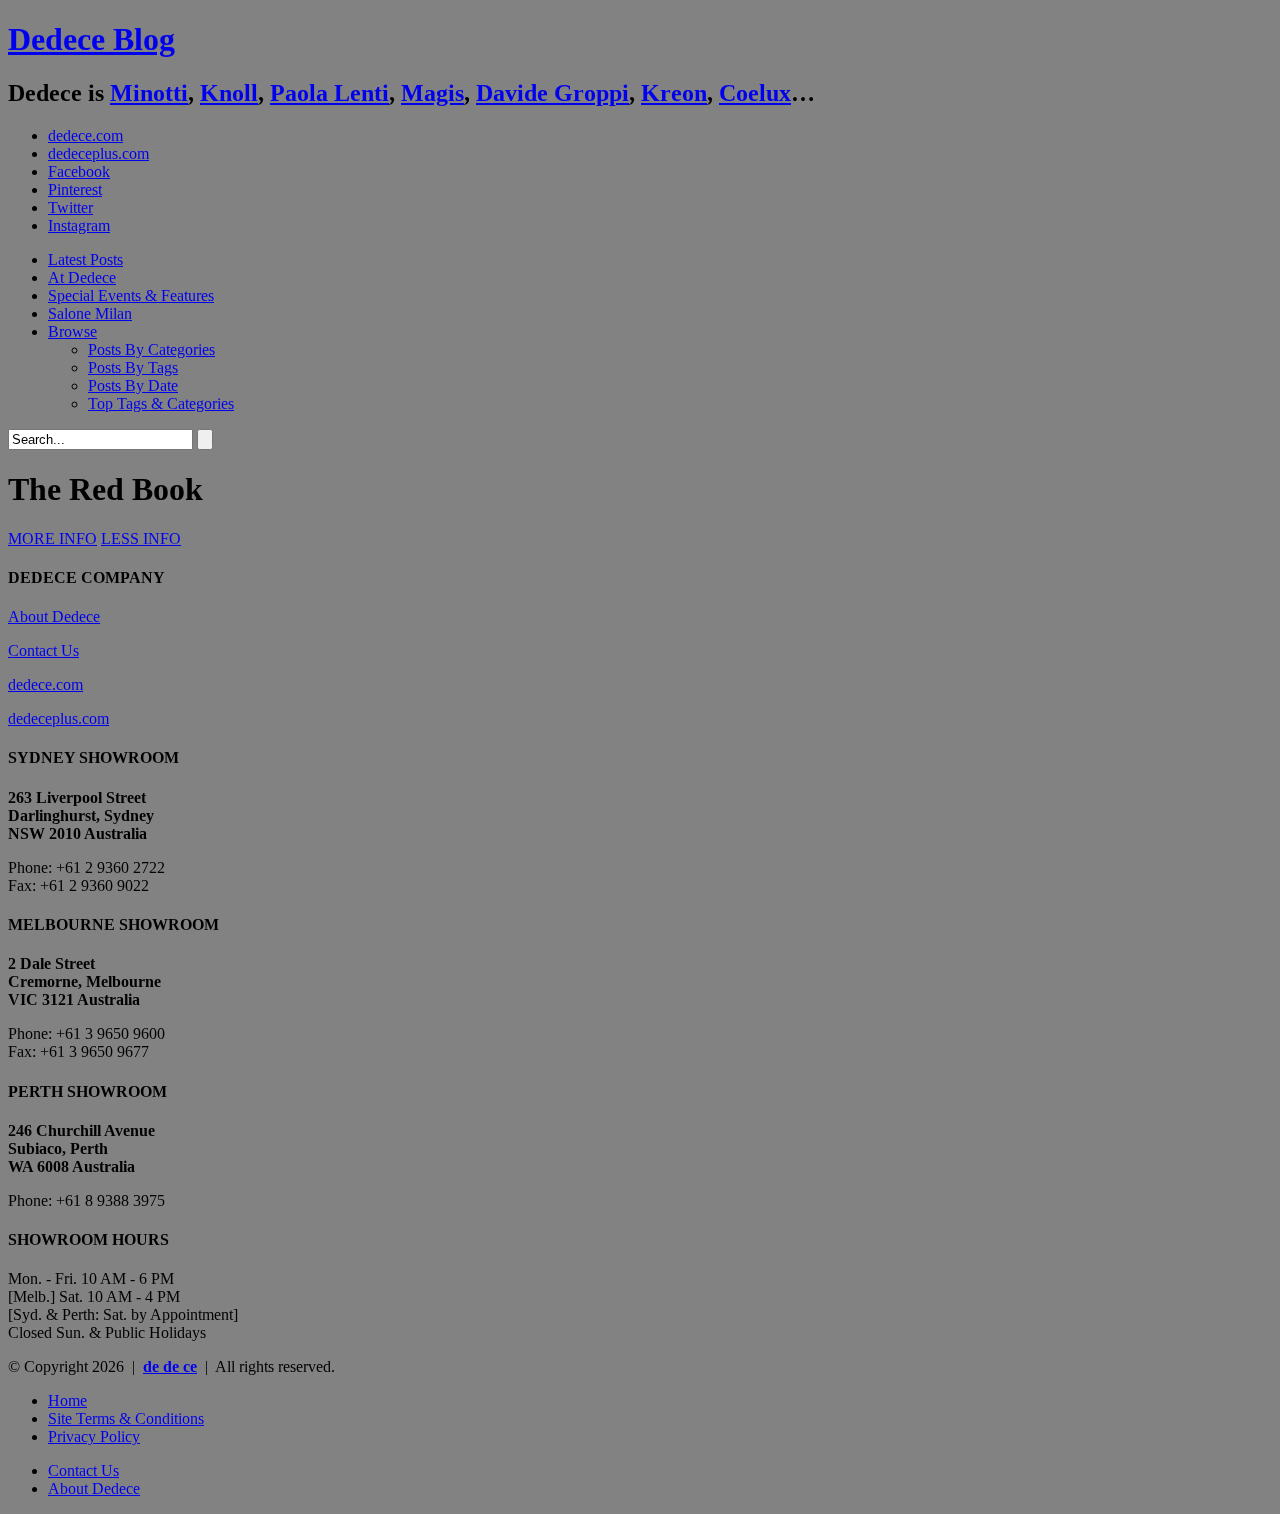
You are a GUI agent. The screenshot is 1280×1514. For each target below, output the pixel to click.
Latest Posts (85, 259)
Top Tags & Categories (161, 403)
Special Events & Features (131, 295)
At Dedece (82, 277)
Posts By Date (133, 385)
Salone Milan (90, 313)
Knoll (229, 93)
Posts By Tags (133, 367)
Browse (72, 331)
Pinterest (75, 189)
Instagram (79, 225)
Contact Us (43, 650)
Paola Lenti (329, 93)
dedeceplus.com (98, 153)
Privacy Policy (94, 1436)
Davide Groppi (552, 93)
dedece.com (85, 135)
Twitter (70, 207)
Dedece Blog (91, 39)
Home (67, 1400)
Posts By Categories (151, 349)
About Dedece (54, 616)
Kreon (674, 93)
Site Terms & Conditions (126, 1418)
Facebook (79, 171)
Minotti (149, 93)
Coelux (755, 93)
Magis (432, 93)
